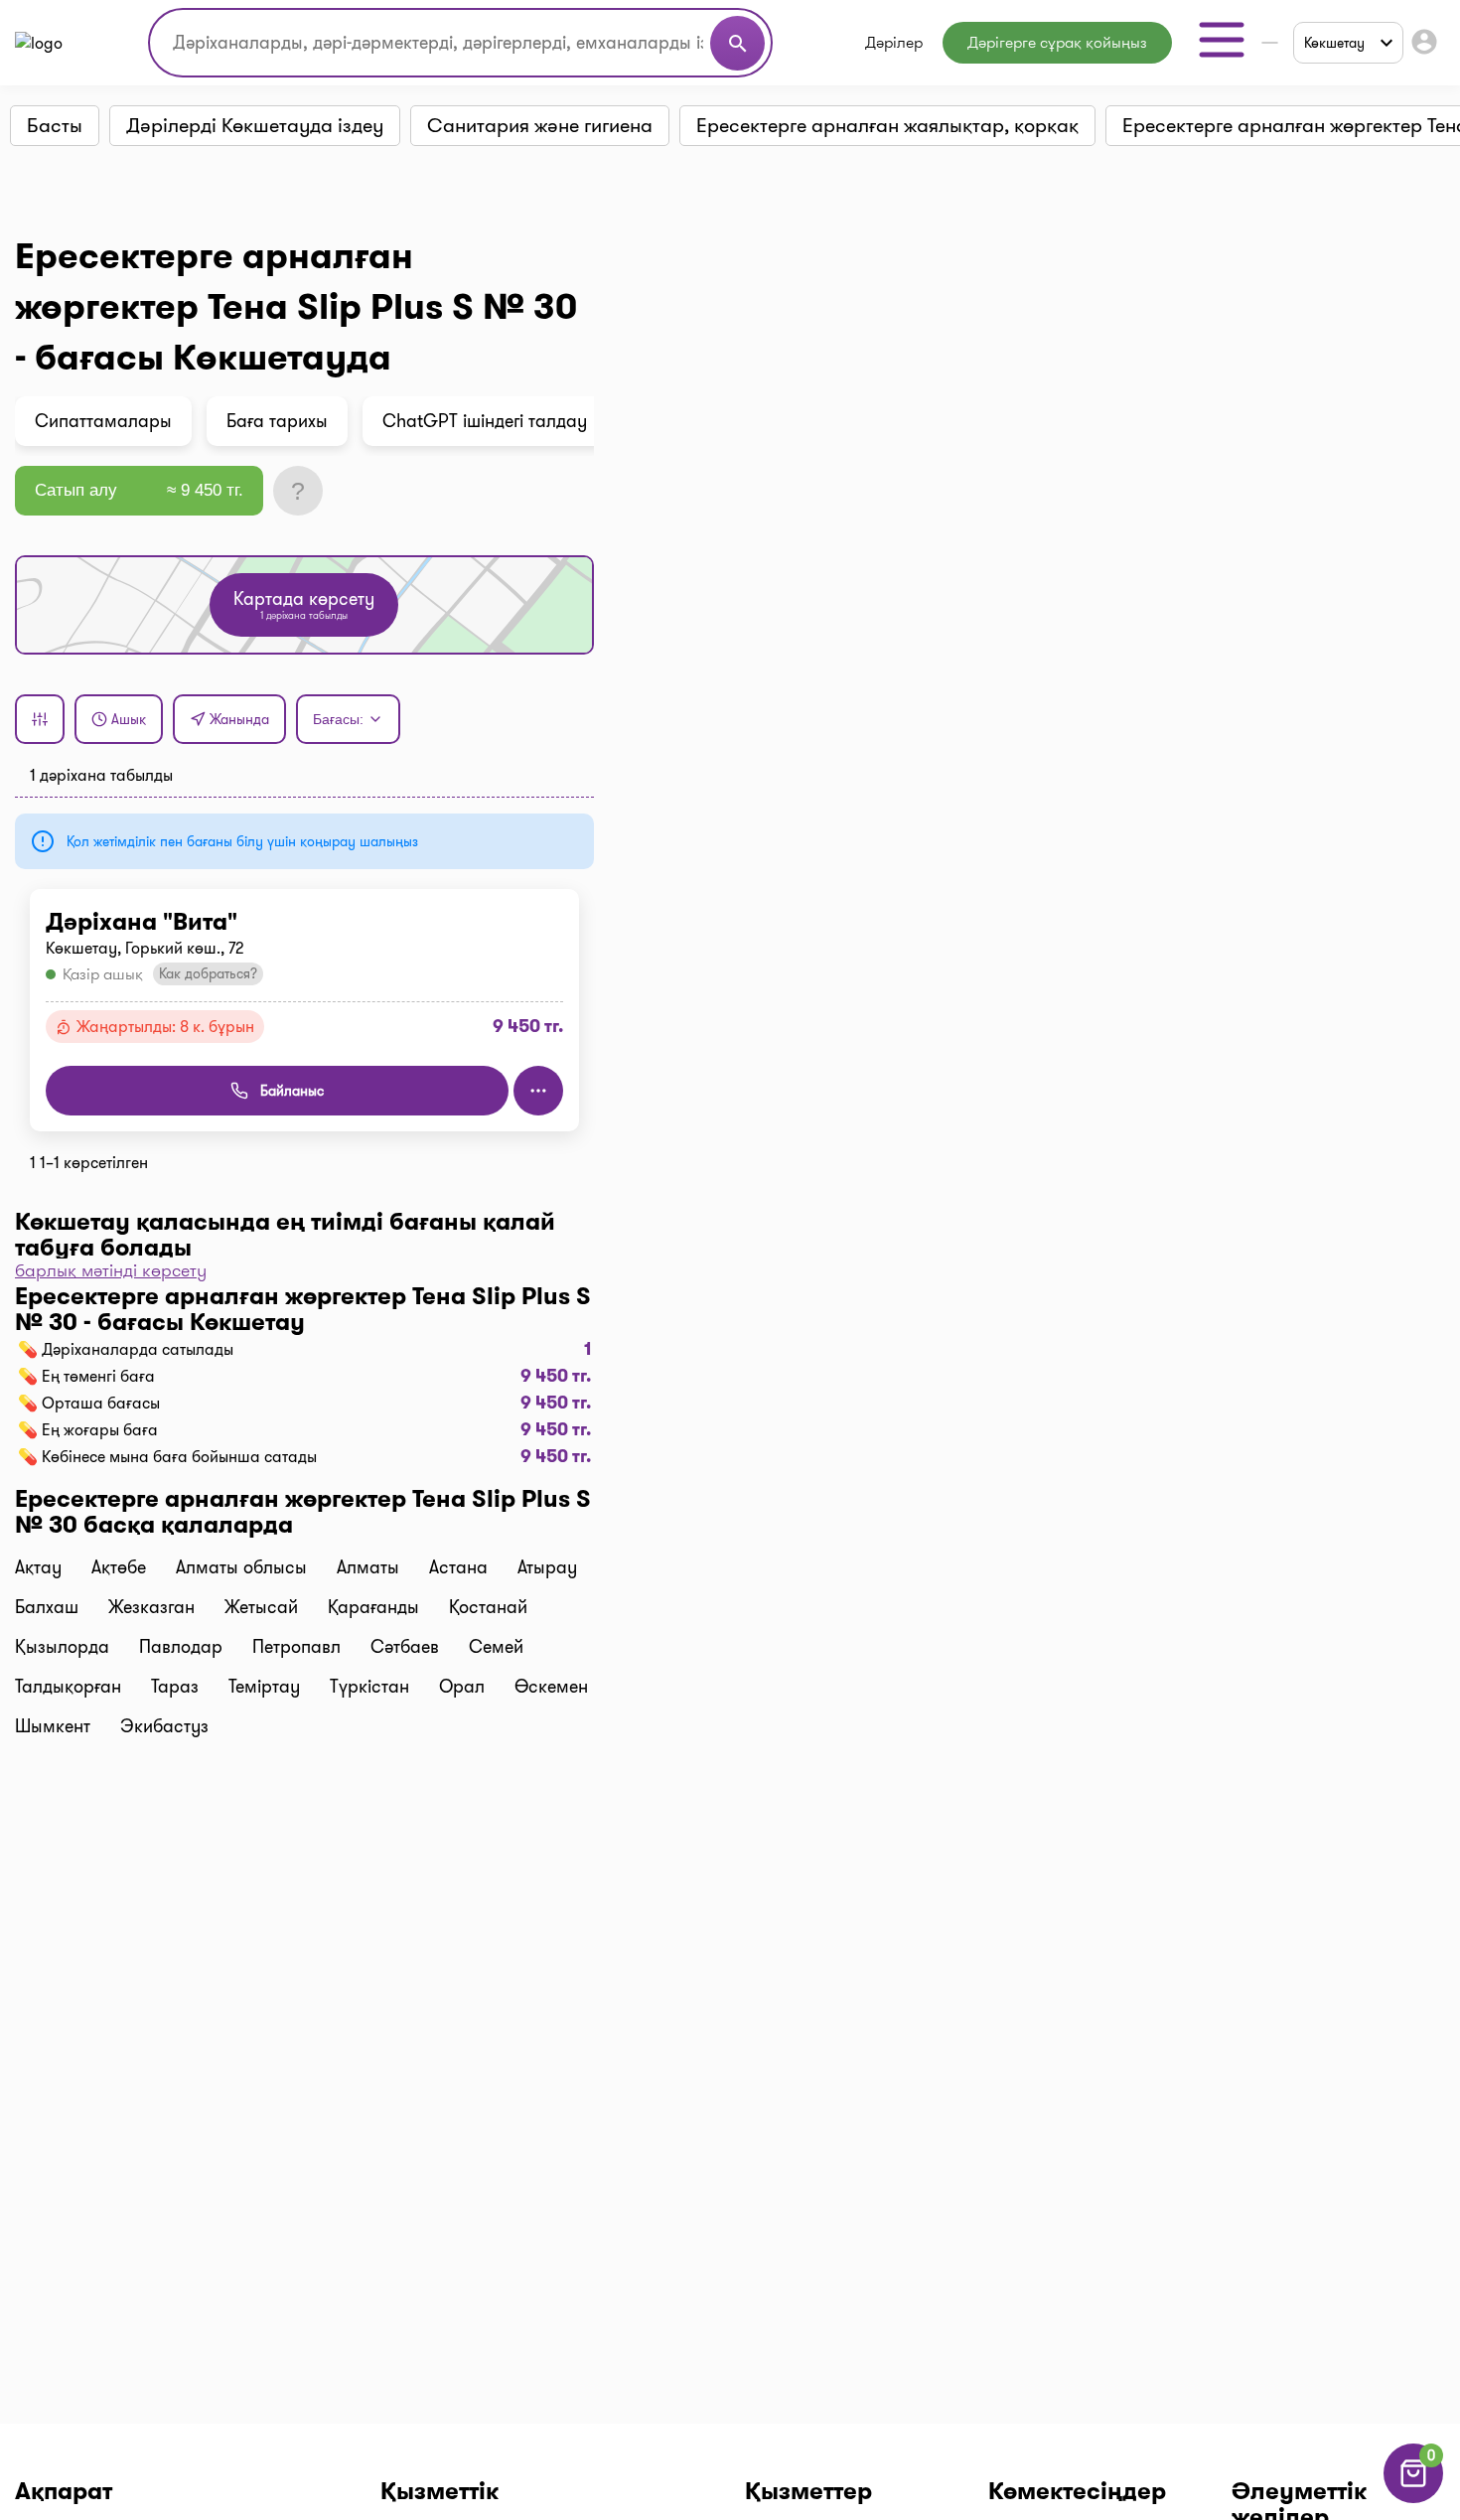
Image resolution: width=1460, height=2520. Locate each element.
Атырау (547, 1567)
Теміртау (264, 1687)
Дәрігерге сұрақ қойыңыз (1057, 42)
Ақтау (38, 1567)
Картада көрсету (304, 604)
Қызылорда (62, 1647)
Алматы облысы (241, 1567)
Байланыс (292, 1091)
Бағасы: (338, 719)
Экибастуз (164, 1726)
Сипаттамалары (103, 421)
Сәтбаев (405, 1647)
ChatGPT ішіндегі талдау (485, 421)
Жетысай (261, 1607)
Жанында (239, 719)
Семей (496, 1647)
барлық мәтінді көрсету (111, 1270)
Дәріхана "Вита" (142, 922)
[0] (1413, 2498)
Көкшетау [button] (1334, 43)
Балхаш (47, 1607)
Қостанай (488, 1607)
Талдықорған (68, 1687)
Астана (458, 1567)
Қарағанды (373, 1607)
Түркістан (369, 1687)
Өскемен (551, 1687)
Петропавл (296, 1647)
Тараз (175, 1687)
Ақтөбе (119, 1567)
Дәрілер (894, 42)
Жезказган (151, 1607)
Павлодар (181, 1647)
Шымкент (53, 1726)
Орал (462, 1687)
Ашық (129, 719)
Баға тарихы (277, 421)
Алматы (368, 1567)
